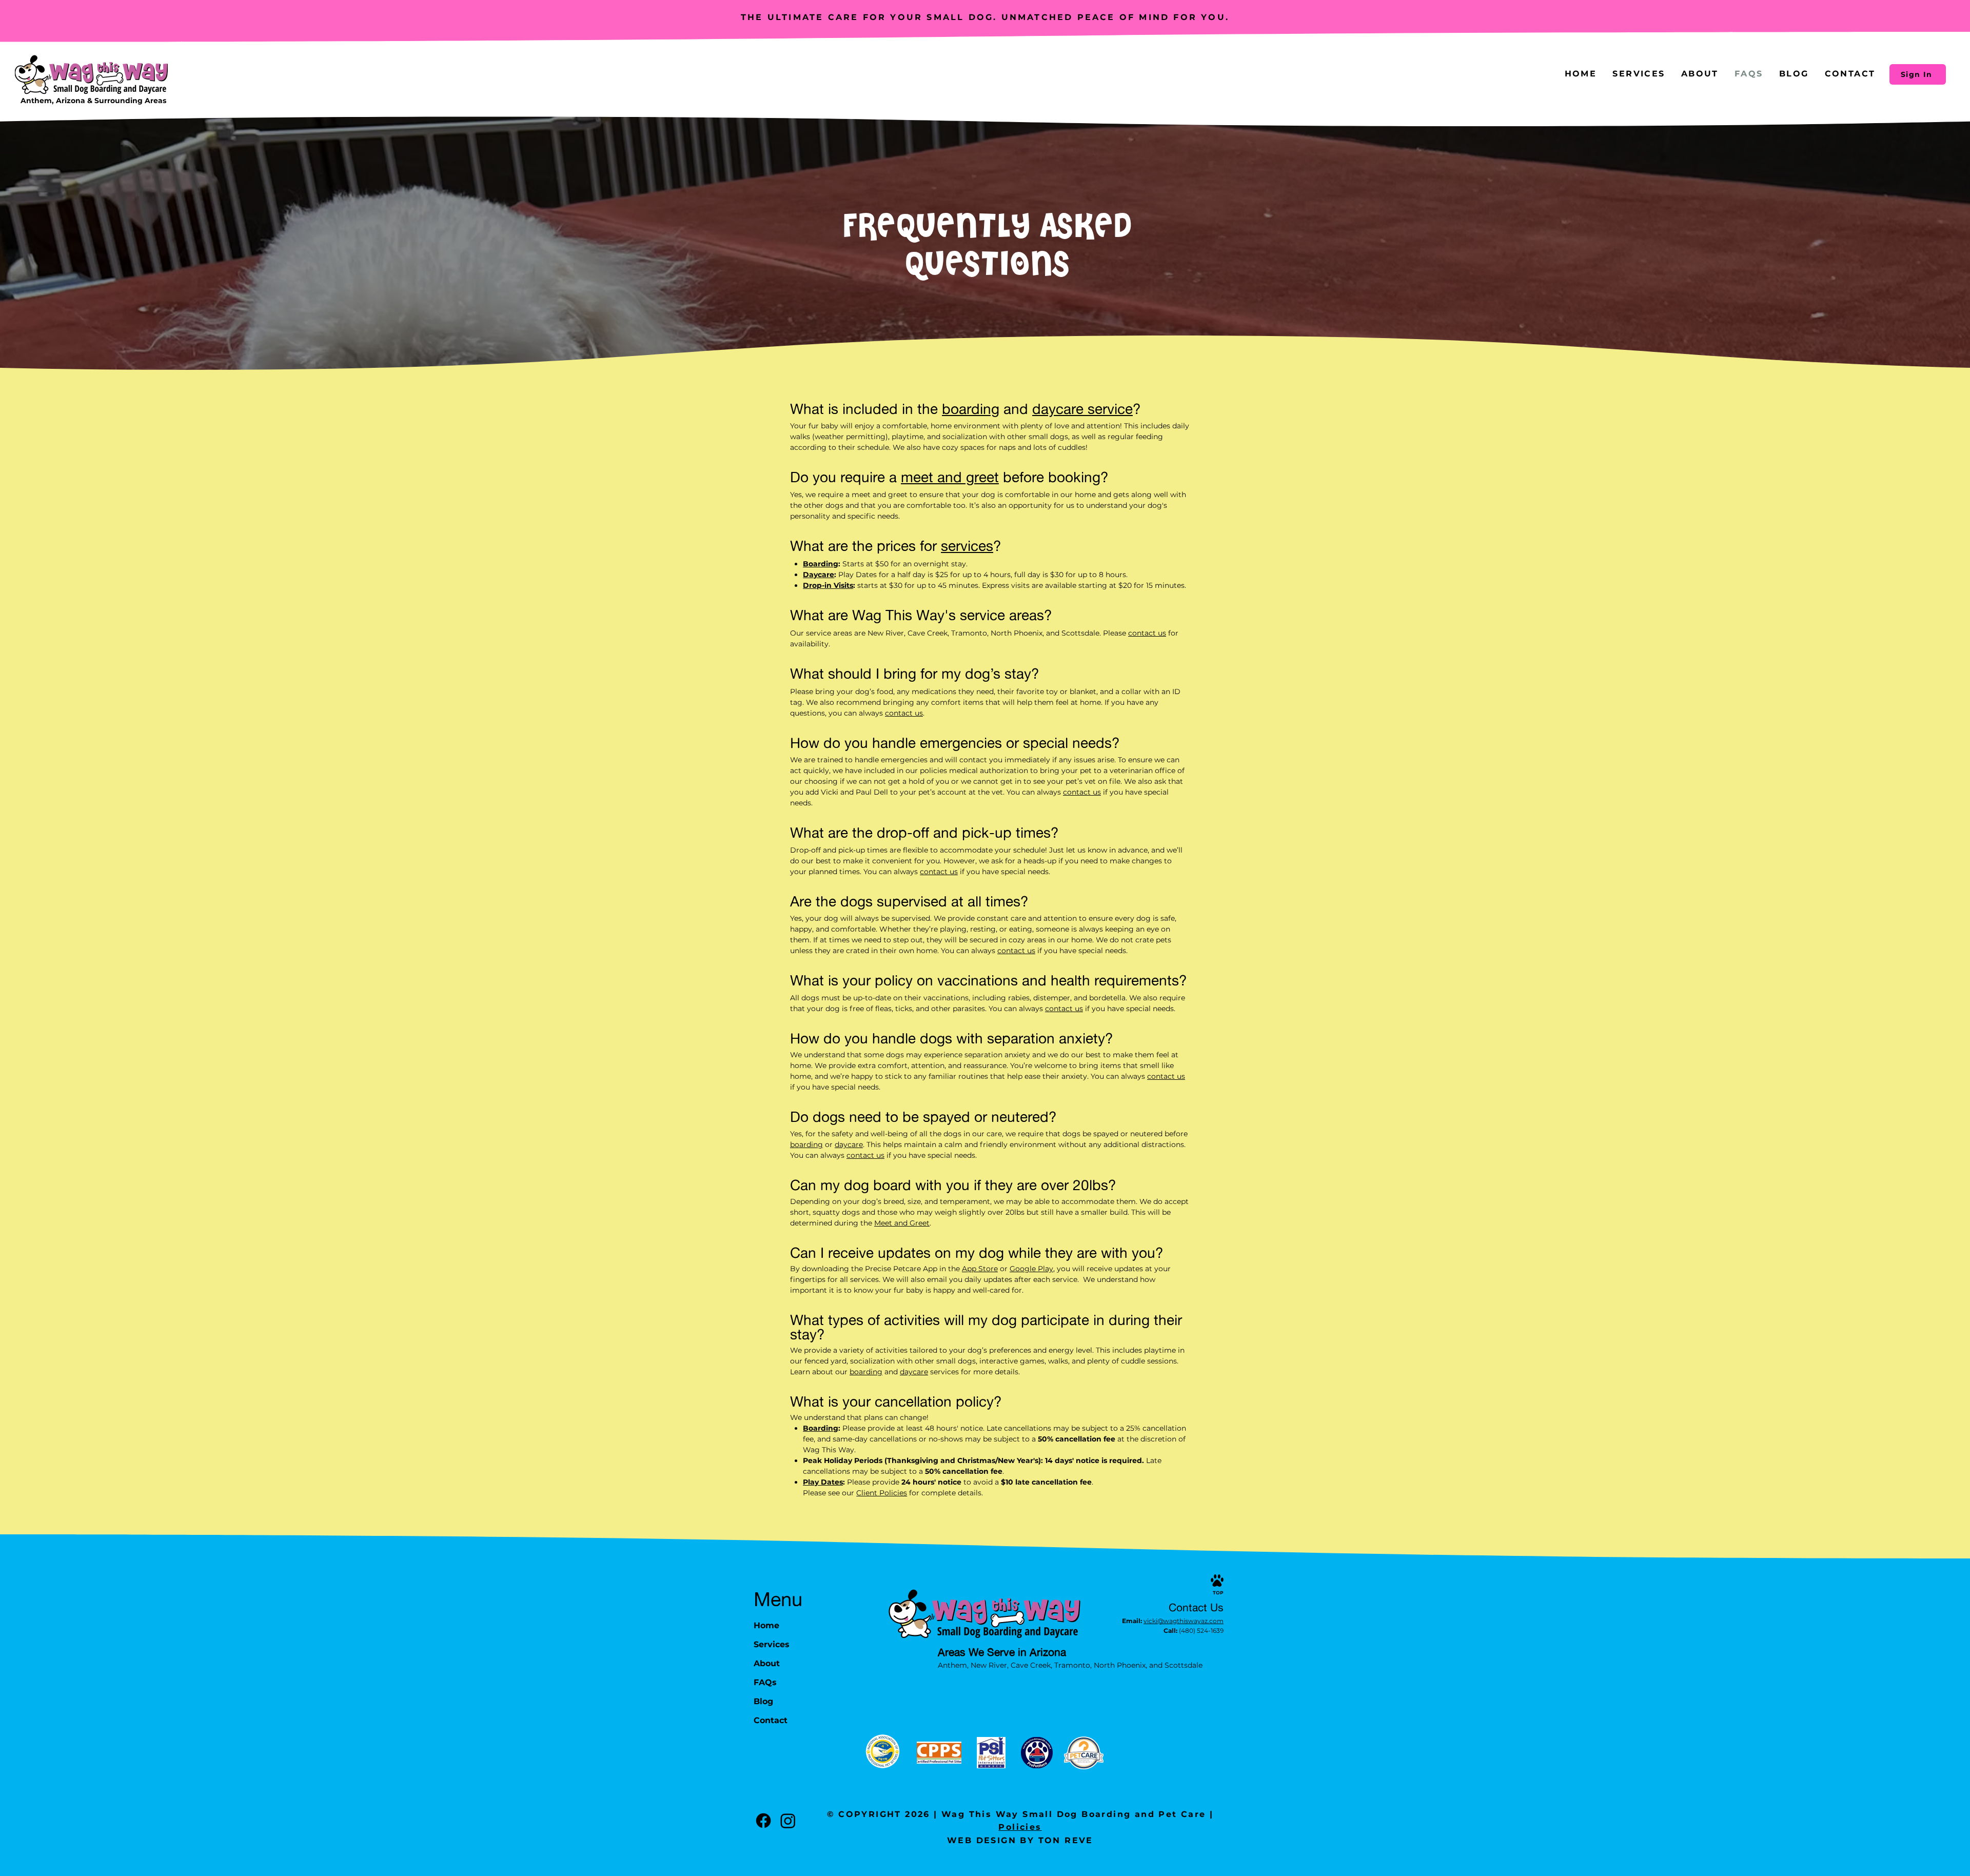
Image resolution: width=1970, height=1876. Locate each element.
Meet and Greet (902, 1223)
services (967, 546)
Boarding (821, 564)
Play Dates (823, 1482)
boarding (971, 409)
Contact (771, 1720)
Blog (763, 1701)
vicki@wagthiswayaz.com (1184, 1621)
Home (766, 1625)
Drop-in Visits (828, 585)
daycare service (1082, 409)
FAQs (765, 1682)
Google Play (1031, 1269)
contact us (1147, 633)
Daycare (819, 575)
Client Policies (882, 1493)
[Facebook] (763, 1821)
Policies (1020, 1827)
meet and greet (950, 477)
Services (772, 1644)
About (767, 1663)
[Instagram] (788, 1821)
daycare (849, 1144)
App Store (980, 1269)
